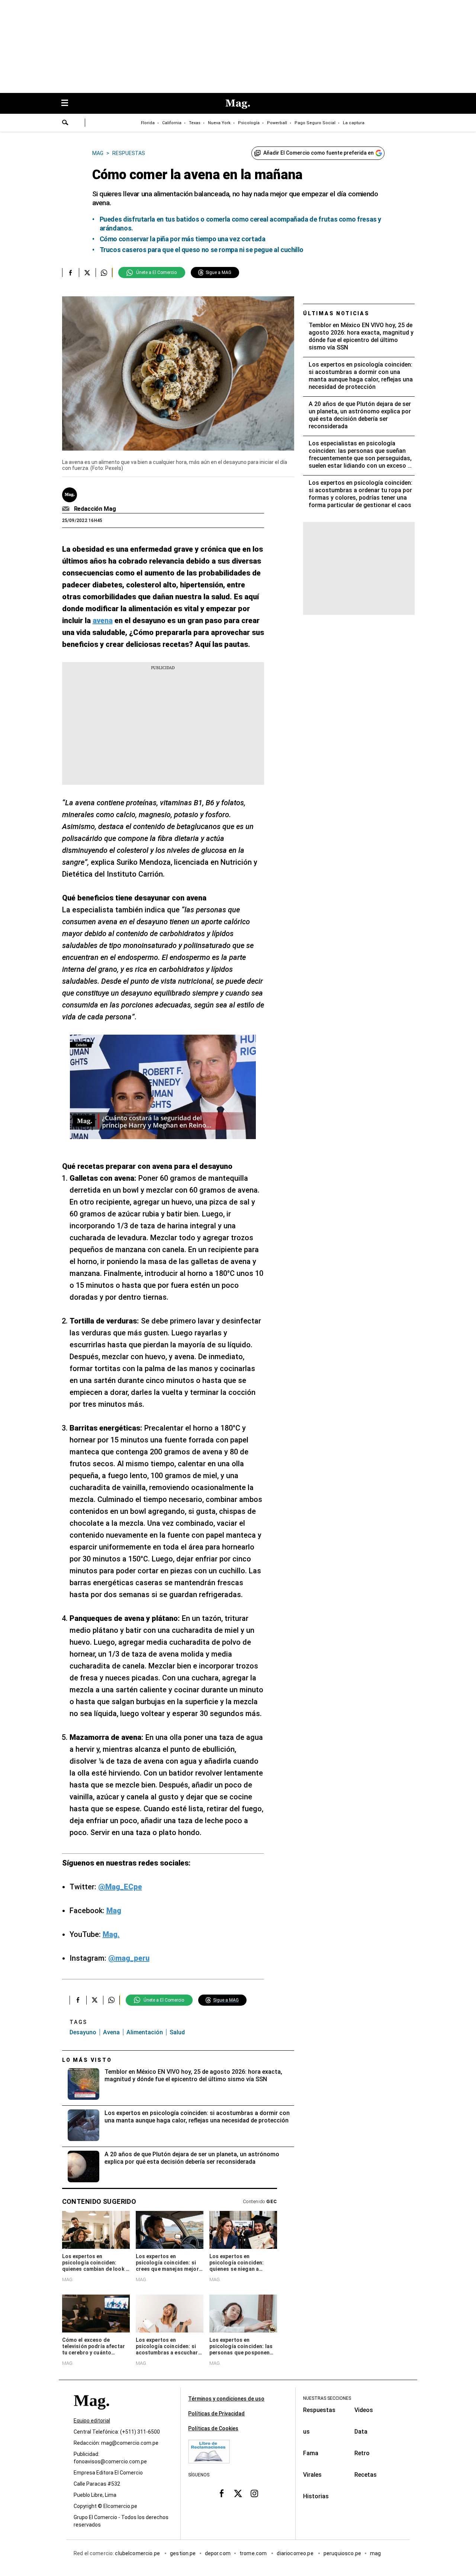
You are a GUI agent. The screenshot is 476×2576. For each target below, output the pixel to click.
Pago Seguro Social (315, 123)
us (306, 2432)
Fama (311, 2453)
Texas (195, 123)
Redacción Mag (95, 509)
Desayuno (83, 2032)
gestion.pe (183, 2553)
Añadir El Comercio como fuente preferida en (319, 153)
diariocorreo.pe (295, 2553)
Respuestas (319, 2410)
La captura (354, 123)
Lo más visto (87, 2060)
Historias (316, 2496)
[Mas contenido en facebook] (222, 2493)
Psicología (249, 123)
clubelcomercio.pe (138, 2553)
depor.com (218, 2553)
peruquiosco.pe (342, 2553)
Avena (111, 2032)
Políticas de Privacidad (216, 2414)
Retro (362, 2453)
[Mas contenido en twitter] (238, 2493)
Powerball (277, 123)
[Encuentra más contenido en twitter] (87, 273)
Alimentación (145, 2032)
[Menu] (68, 104)
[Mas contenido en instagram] (254, 2493)
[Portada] (91, 2414)
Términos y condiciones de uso (226, 2399)
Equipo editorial (92, 2421)
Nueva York (219, 123)
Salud (177, 2032)
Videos (364, 2410)
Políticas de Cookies (213, 2428)
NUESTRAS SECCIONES (327, 2398)
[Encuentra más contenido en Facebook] (70, 273)
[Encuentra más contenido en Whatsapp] (104, 273)
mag (375, 2553)
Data (361, 2432)
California (172, 123)
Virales (312, 2475)
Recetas (366, 2475)
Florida (148, 123)
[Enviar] (65, 123)
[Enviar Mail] (67, 509)
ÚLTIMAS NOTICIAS (336, 313)
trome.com (254, 2553)
